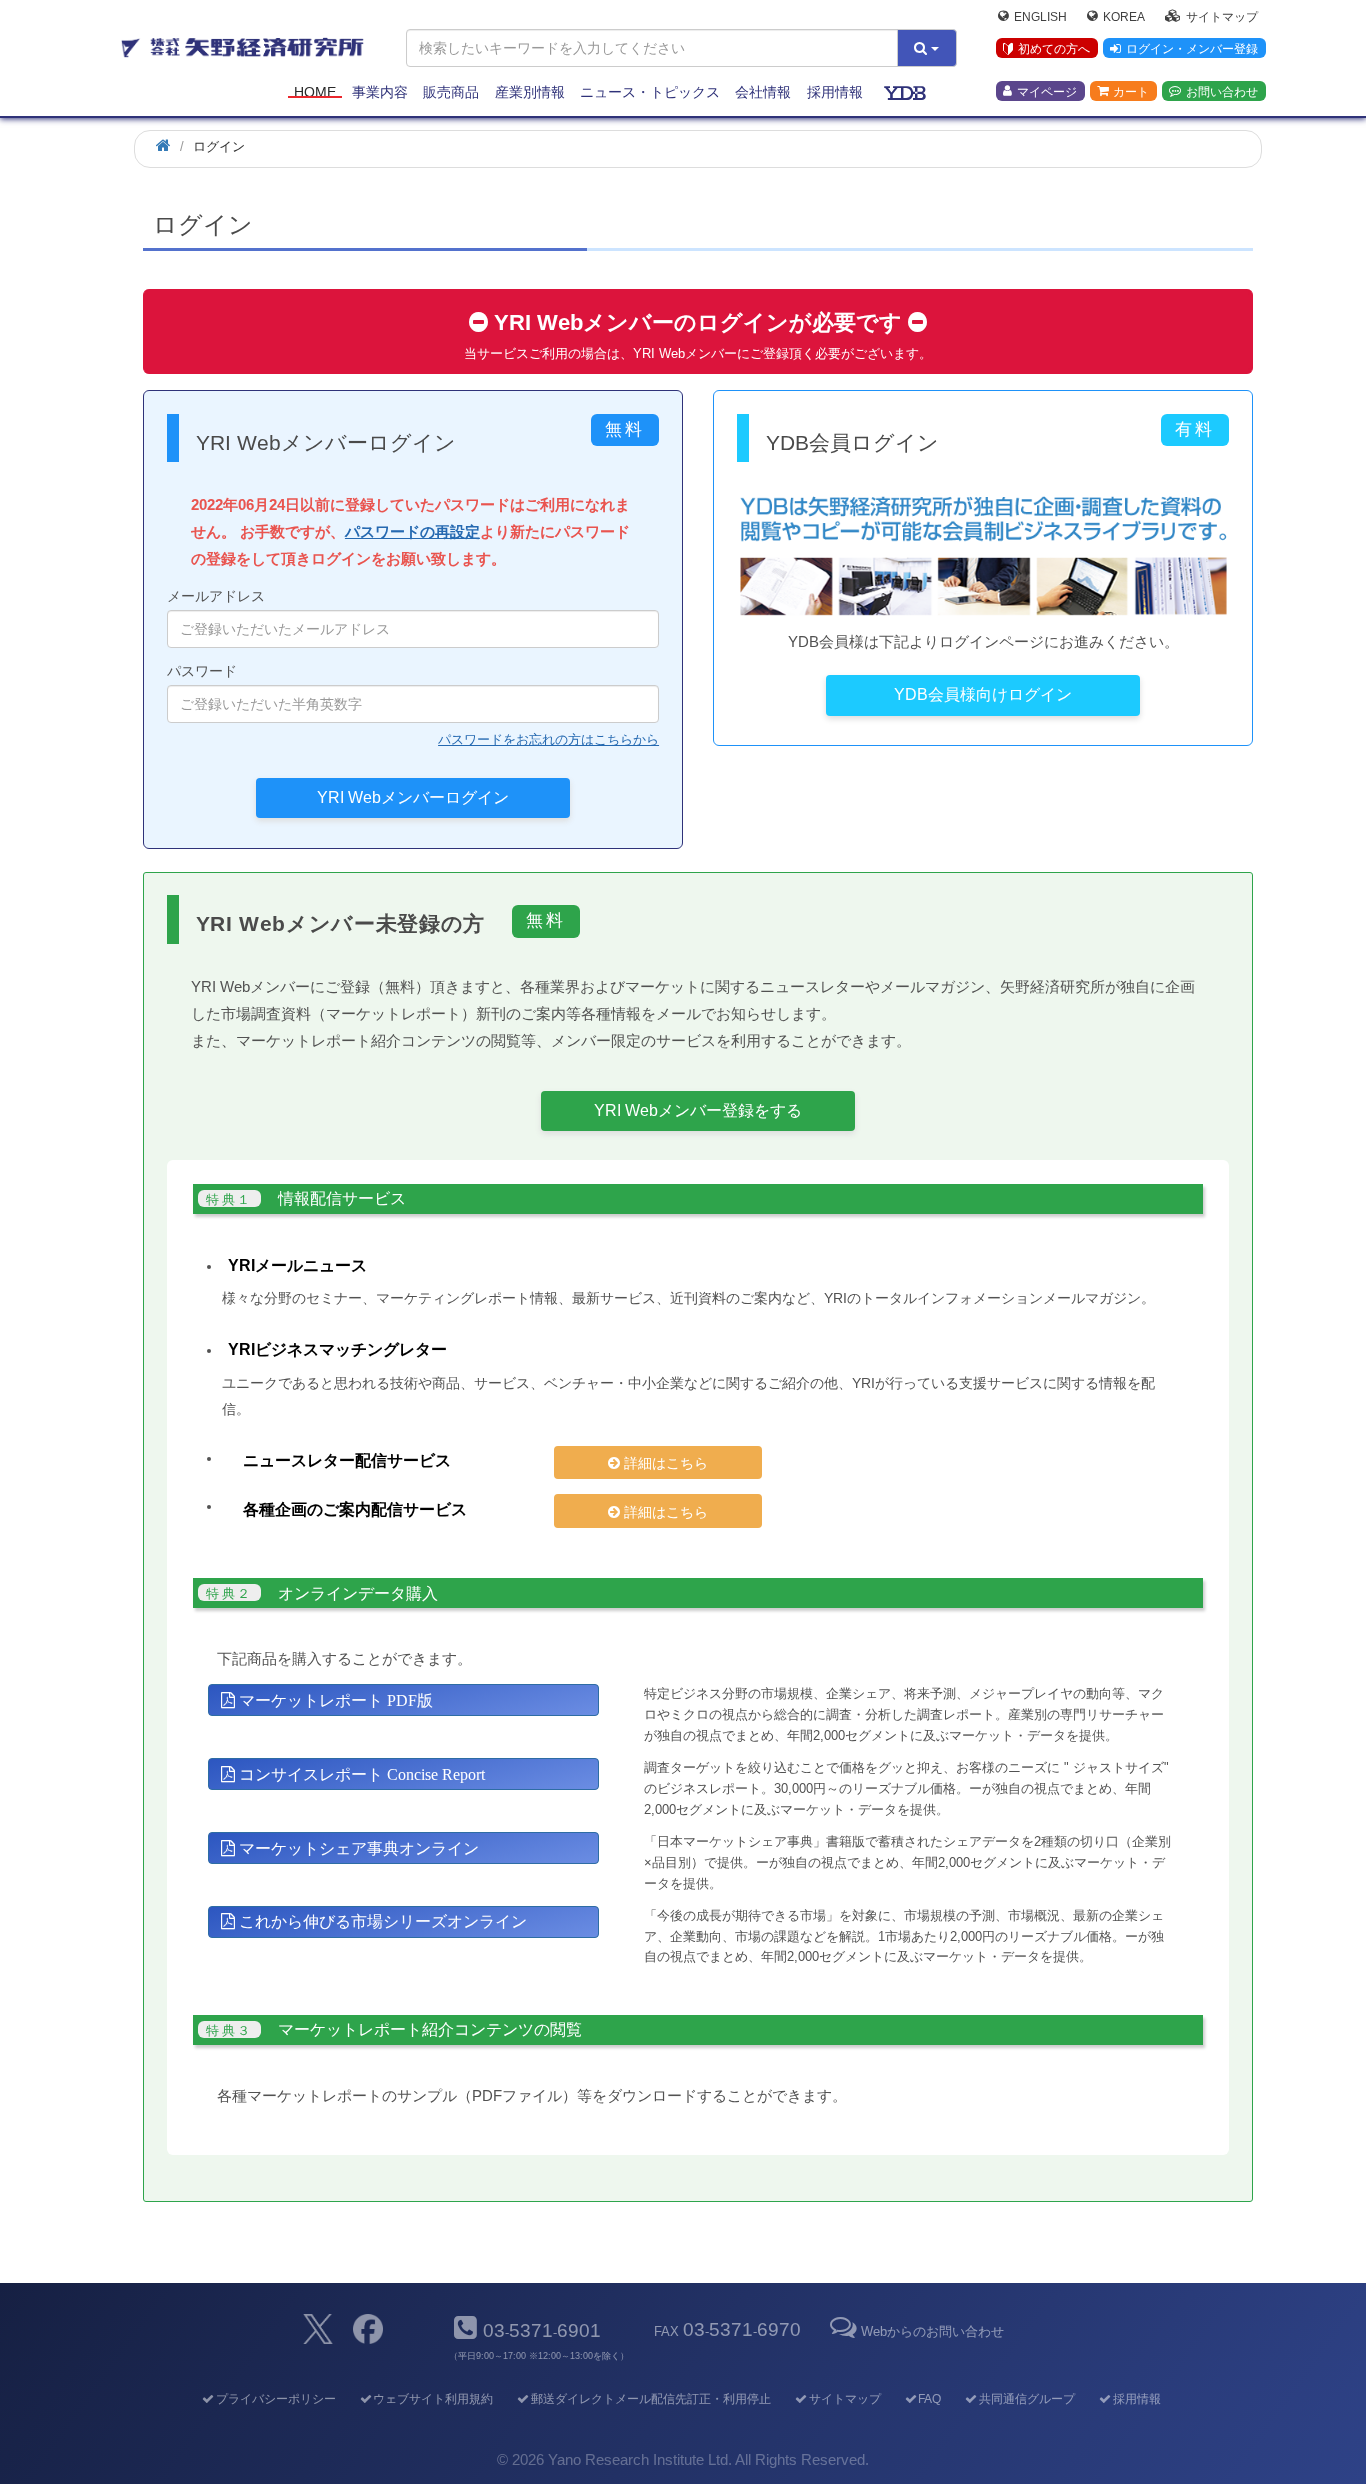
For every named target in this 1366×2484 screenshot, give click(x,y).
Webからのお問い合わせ (932, 2331)
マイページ (1047, 91)
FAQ (929, 2399)
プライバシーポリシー (275, 2399)
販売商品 (451, 92)
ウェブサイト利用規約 (433, 2399)
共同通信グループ (1027, 2399)
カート (1131, 91)
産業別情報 (530, 92)
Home (315, 92)
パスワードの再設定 (412, 531)
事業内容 (380, 92)
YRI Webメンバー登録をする (698, 1110)
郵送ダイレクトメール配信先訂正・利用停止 (651, 2399)
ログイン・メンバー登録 (1192, 49)
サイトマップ (1222, 16)
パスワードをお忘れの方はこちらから (548, 739)
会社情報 (763, 92)
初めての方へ (1054, 49)
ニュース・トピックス (650, 92)
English (1040, 16)
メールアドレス (216, 596)
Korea (1124, 16)
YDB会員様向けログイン (983, 694)
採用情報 (835, 92)
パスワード (202, 671)
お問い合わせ (1222, 91)
